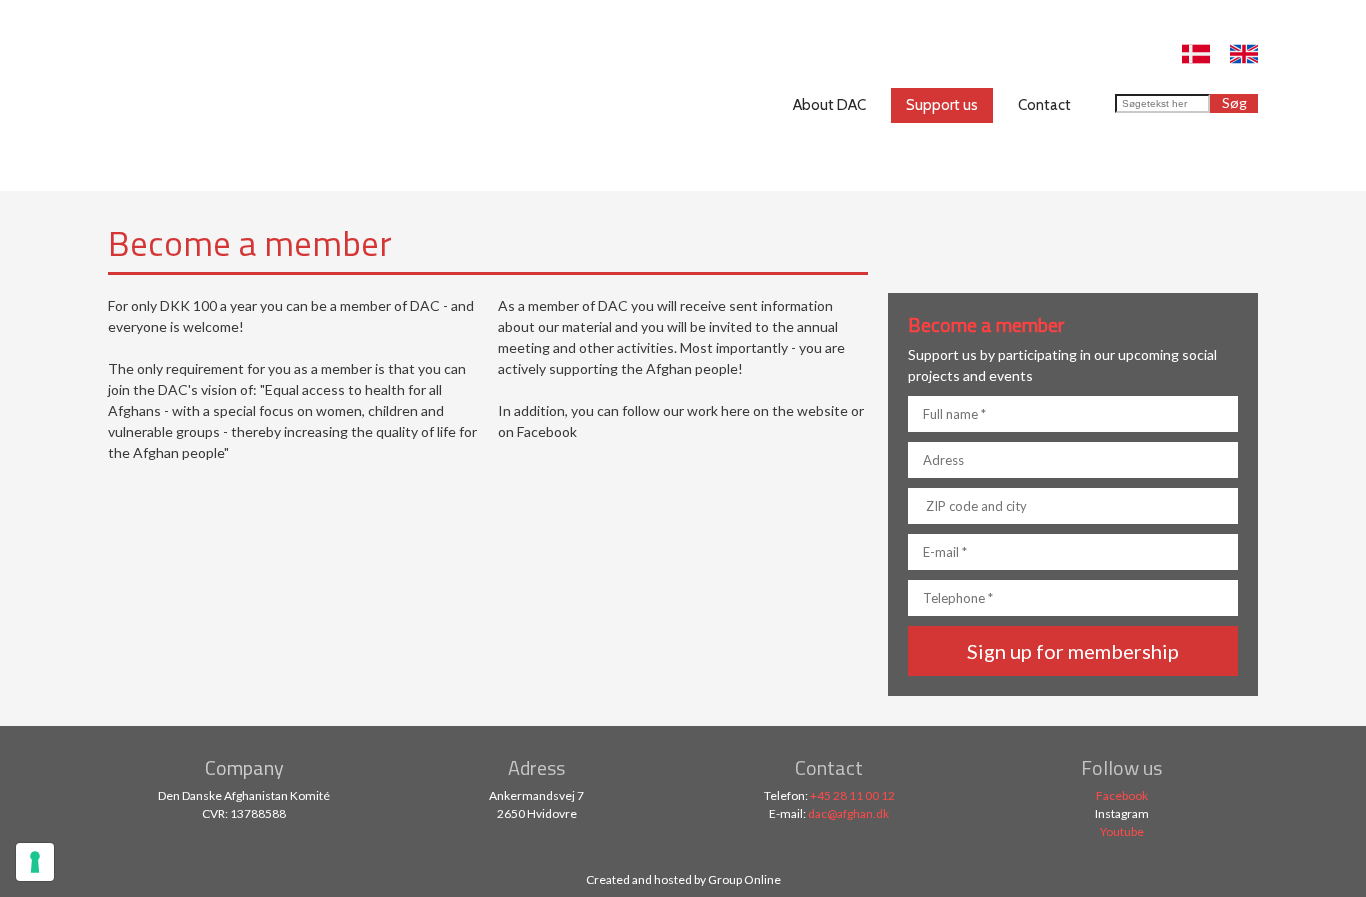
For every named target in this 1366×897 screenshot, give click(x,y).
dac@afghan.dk (848, 813)
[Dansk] (1196, 54)
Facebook (1122, 795)
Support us (942, 105)
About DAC (829, 105)
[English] (1244, 54)
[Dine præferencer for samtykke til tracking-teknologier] (35, 862)
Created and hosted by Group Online (683, 879)
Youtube (1122, 831)
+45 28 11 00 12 (852, 795)
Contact (1044, 105)
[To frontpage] (195, 95)
